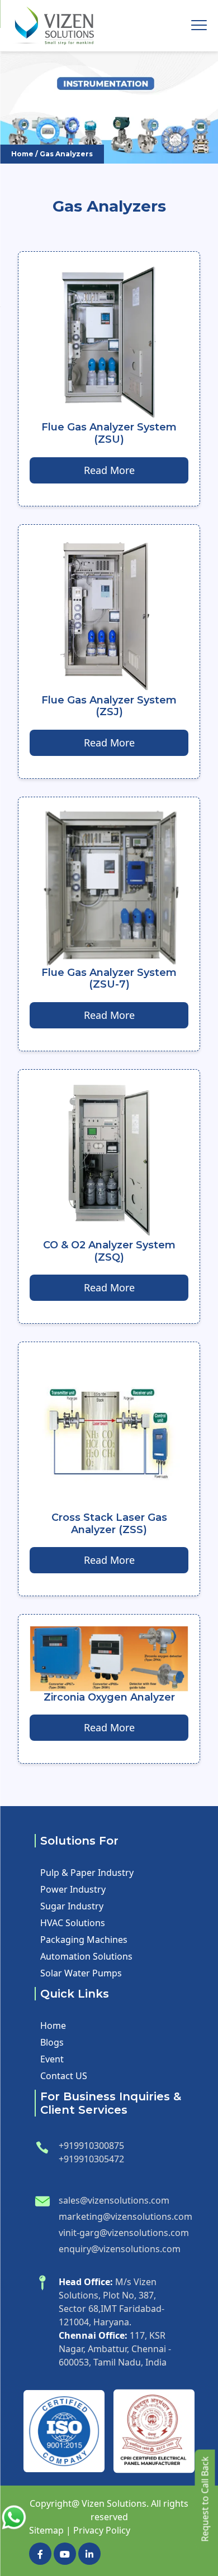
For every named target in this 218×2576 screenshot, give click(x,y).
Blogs (52, 2042)
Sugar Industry (72, 1906)
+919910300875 (91, 2146)
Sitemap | (50, 2530)
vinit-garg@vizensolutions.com (124, 2233)
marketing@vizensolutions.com (125, 2216)
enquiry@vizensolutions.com (120, 2249)
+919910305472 (91, 2159)
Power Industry (73, 1889)
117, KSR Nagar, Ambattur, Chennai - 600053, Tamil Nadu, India (115, 2349)
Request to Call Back (205, 2499)
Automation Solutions (86, 1956)
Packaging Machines (84, 1940)
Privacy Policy (102, 2530)
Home (22, 154)
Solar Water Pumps (81, 1973)
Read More (109, 470)
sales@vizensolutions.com (114, 2200)
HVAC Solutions (73, 1923)
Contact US (64, 2076)
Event (52, 2059)
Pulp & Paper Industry (87, 1873)
